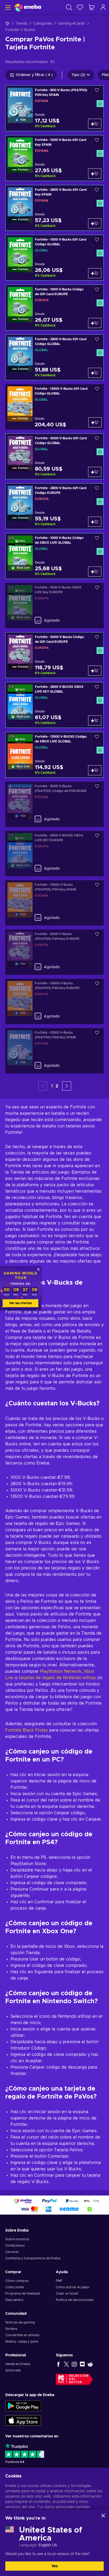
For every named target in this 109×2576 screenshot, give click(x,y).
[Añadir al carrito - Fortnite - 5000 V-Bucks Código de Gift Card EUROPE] (95, 671)
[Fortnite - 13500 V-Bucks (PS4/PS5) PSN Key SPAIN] (54, 903)
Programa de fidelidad (23, 2294)
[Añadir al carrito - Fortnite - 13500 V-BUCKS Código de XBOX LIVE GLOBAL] (95, 770)
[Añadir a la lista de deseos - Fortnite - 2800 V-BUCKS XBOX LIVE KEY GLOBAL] (97, 688)
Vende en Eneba (18, 2364)
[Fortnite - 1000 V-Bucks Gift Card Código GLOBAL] (54, 258)
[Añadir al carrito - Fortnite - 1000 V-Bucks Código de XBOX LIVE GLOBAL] (95, 572)
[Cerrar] (103, 2516)
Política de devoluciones (75, 2300)
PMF (59, 2281)
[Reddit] (90, 2364)
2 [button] (57, 1086)
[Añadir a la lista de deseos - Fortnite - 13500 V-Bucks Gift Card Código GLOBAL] (97, 390)
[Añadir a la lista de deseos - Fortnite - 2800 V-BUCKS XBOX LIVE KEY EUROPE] (97, 837)
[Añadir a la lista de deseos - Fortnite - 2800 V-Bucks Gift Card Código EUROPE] (97, 490)
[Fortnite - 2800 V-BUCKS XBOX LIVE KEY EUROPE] (54, 854)
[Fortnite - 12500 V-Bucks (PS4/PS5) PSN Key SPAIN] (54, 1051)
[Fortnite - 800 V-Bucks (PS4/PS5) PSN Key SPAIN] (54, 108)
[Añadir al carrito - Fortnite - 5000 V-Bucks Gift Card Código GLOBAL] (95, 472)
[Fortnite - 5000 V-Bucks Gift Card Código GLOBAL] (54, 456)
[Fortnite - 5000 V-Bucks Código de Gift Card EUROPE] (54, 655)
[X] (66, 2364)
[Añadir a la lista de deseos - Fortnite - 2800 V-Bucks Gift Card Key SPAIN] (97, 191)
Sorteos (11, 2329)
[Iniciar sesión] (103, 7)
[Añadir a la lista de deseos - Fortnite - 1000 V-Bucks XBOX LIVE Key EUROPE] (97, 589)
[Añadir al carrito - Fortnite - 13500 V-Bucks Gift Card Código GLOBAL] (95, 422)
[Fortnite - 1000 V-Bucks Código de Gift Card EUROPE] (54, 307)
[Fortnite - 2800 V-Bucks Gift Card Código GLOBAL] (54, 357)
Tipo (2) (78, 75)
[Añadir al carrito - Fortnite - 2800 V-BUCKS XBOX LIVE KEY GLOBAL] (95, 720)
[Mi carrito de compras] (92, 7)
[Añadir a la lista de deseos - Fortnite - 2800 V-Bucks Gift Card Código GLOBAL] (97, 341)
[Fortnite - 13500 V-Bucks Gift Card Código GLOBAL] (54, 407)
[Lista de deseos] (80, 7)
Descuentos (14, 2300)
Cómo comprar (17, 2281)
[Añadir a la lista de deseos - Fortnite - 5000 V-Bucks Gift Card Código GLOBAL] (97, 440)
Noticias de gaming (20, 2322)
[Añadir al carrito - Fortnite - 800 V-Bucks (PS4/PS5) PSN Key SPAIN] (95, 124)
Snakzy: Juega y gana (22, 2342)
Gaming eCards (71, 24)
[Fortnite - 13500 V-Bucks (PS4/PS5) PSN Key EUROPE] (54, 1001)
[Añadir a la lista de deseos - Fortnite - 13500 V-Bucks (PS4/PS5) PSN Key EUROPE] (97, 985)
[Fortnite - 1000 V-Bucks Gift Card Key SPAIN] (54, 158)
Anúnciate (13, 2370)
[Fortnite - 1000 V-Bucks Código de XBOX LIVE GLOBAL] (54, 556)
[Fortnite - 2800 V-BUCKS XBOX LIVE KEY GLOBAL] (54, 705)
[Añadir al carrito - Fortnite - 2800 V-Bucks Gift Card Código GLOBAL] (95, 373)
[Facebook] (58, 2364)
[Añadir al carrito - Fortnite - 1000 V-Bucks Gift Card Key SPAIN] (95, 174)
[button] (67, 1086)
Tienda (21, 24)
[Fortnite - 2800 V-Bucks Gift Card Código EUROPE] (54, 506)
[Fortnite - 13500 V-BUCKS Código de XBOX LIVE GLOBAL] (54, 755)
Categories (43, 24)
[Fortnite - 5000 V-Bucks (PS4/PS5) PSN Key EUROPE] (54, 952)
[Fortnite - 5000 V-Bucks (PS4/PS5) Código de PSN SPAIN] (54, 804)
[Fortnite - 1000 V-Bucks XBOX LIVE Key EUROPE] (54, 606)
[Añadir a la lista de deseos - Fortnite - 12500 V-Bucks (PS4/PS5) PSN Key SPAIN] (97, 1034)
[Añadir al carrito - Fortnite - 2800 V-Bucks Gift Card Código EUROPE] (95, 522)
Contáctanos (15, 2246)
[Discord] (82, 2364)
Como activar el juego (73, 2287)
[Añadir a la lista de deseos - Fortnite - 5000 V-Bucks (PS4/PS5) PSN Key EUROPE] (97, 935)
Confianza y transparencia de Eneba (33, 2258)
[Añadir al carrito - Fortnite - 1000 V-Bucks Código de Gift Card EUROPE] (95, 323)
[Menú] (7, 7)
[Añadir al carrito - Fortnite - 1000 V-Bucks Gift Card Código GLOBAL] (95, 273)
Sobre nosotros (17, 2239)
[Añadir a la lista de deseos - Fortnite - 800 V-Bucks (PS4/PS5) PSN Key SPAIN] (97, 92)
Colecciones (15, 2287)
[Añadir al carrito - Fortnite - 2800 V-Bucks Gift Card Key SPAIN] (95, 223)
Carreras (12, 2252)
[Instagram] (74, 2364)
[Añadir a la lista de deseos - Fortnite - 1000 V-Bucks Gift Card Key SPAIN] (97, 141)
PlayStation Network (61, 1671)
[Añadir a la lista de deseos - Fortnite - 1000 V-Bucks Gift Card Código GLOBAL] (97, 241)
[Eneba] (28, 7)
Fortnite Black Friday (27, 1730)
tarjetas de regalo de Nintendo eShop (57, 1678)
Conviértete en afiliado (22, 2335)
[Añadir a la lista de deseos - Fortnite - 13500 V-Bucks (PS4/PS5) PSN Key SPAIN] (97, 886)
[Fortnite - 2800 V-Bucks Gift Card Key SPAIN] (54, 208)
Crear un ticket (67, 2294)
